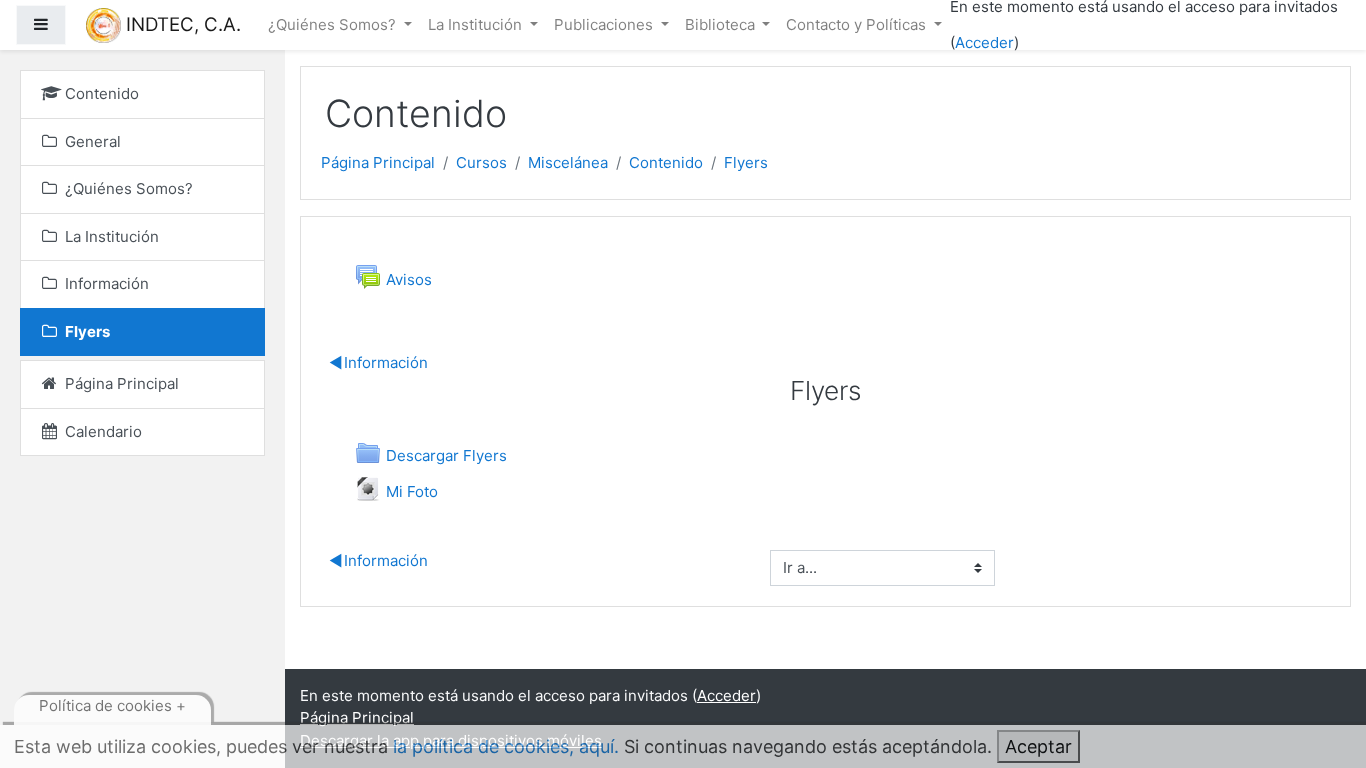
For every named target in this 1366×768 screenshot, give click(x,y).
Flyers (746, 162)
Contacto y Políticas (858, 24)
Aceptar (1038, 746)
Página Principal (378, 162)
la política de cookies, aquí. (506, 746)
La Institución (477, 24)
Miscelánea (568, 162)
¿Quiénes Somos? (334, 24)
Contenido (666, 162)
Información (379, 362)
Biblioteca (722, 24)
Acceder (984, 42)
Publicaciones (605, 24)
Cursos (481, 162)
